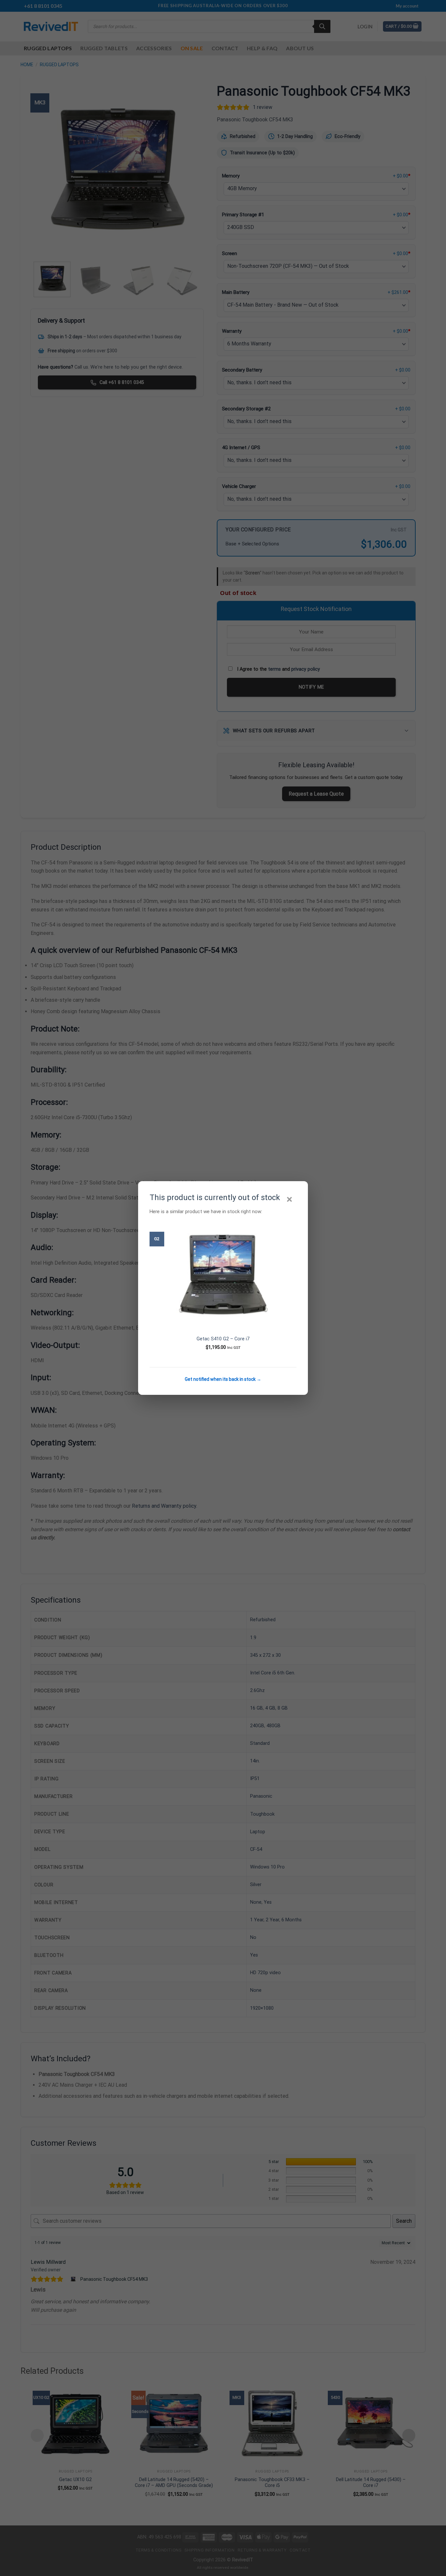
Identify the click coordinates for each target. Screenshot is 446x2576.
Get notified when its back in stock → (223, 1379)
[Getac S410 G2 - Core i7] (223, 1274)
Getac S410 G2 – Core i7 (223, 1339)
